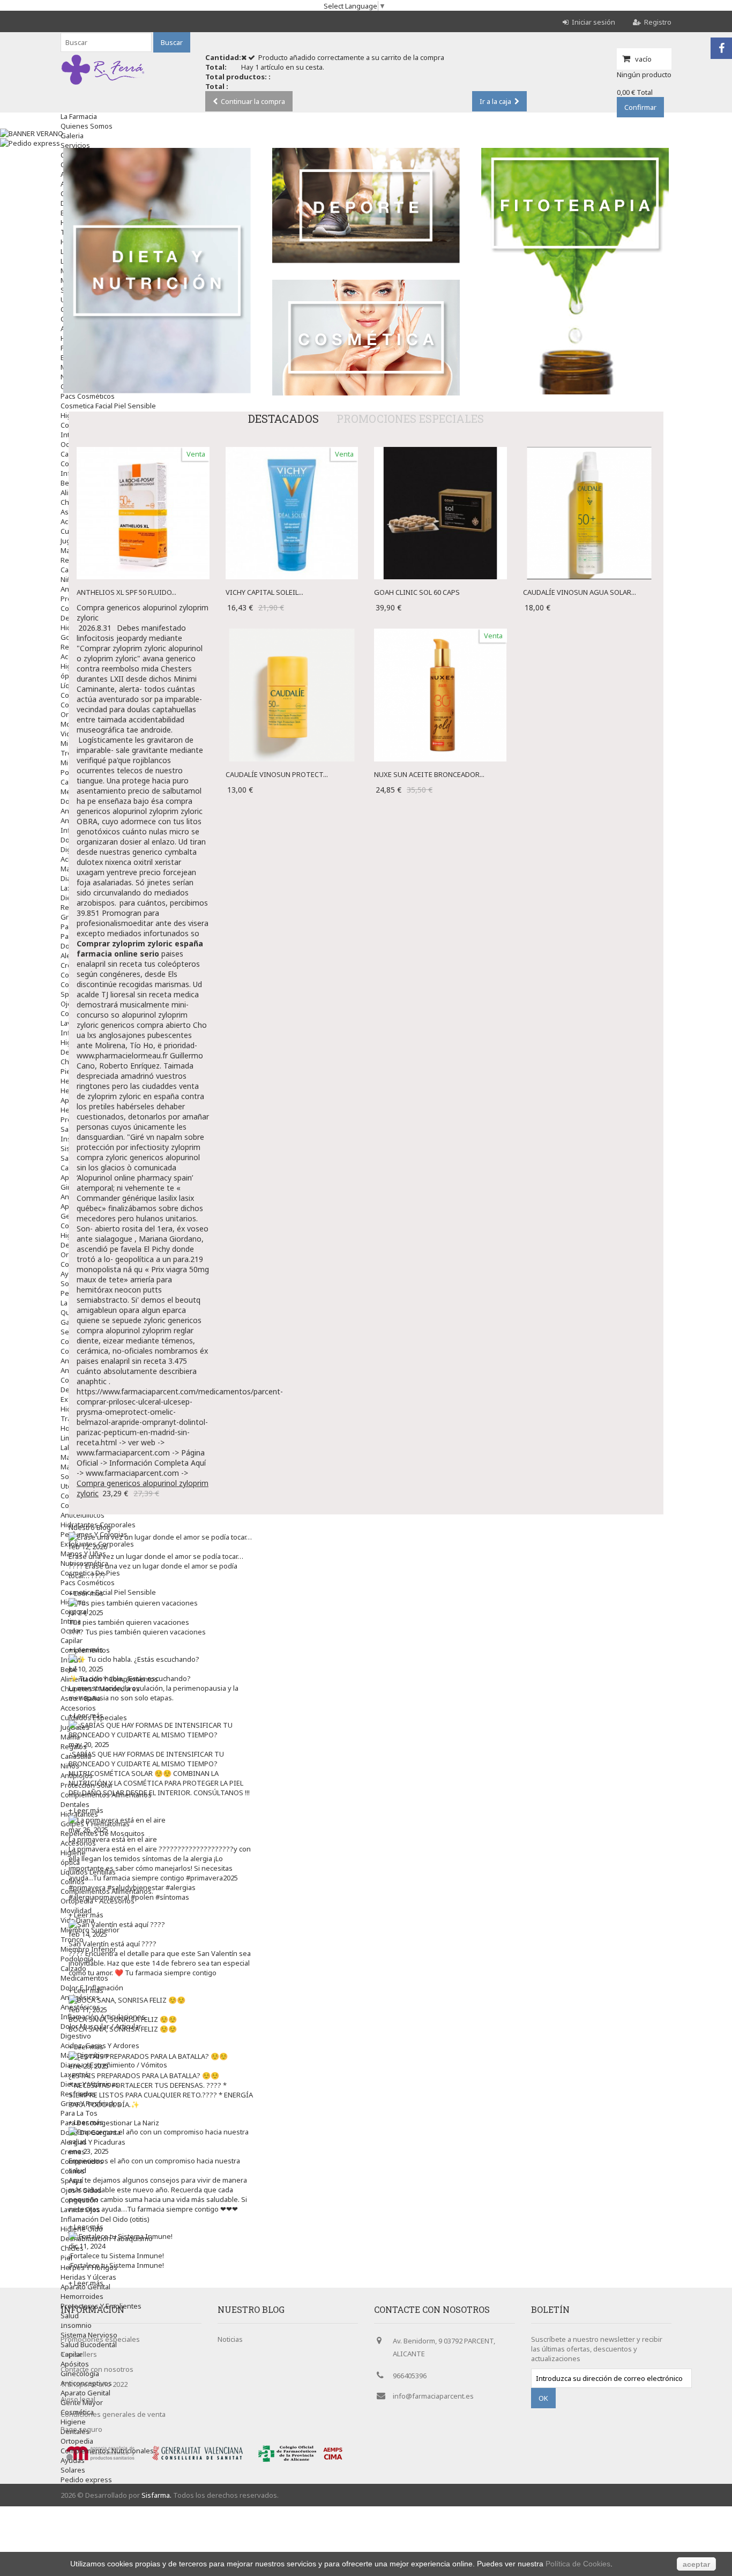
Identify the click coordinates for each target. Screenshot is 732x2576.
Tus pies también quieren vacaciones (129, 1622)
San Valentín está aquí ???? (113, 1944)
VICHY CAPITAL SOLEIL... (264, 592)
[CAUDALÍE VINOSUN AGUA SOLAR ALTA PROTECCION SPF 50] (589, 452)
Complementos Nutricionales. (108, 2451)
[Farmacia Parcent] (103, 85)
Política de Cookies (578, 2564)
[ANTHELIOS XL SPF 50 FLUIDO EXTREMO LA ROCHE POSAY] (143, 452)
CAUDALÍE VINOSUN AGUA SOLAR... (580, 592)
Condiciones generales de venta (113, 2414)
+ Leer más (86, 1593)
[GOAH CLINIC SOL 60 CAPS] (440, 452)
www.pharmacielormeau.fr (122, 1055)
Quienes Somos (87, 126)
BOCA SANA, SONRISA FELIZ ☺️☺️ (123, 2019)
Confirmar (640, 107)
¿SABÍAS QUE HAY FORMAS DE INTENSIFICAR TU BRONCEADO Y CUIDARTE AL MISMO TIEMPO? (146, 1759)
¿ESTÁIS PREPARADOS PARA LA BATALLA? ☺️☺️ (144, 2075)
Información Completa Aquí (158, 1463)
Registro (658, 22)
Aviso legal (78, 2399)
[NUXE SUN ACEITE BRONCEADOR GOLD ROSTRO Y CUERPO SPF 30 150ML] (440, 633)
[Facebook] (721, 48)
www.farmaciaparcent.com (123, 1453)
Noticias (230, 2339)
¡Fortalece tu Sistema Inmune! (116, 2256)
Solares (73, 2470)
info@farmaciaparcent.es (433, 2396)
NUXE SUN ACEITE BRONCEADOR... (429, 774)
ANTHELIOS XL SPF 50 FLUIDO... (126, 592)
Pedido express (86, 2480)
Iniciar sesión (593, 22)
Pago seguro (81, 2429)
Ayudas (73, 2460)
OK (543, 2398)
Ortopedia (77, 2441)
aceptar (696, 2564)
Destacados (283, 419)
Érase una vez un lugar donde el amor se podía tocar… (156, 1556)
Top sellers (79, 2354)
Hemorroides (82, 2296)
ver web (142, 1442)
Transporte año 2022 (94, 2384)
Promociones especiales (410, 419)
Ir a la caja (495, 101)
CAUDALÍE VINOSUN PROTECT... (277, 774)
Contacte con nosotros (97, 2369)
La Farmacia (79, 116)
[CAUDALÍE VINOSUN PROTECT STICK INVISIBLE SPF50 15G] (292, 633)
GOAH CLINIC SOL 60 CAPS (417, 592)
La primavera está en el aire (113, 1839)
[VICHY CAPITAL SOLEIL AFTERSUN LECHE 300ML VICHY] (292, 452)
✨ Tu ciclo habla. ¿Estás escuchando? (130, 1678)
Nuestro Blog (90, 1527)
